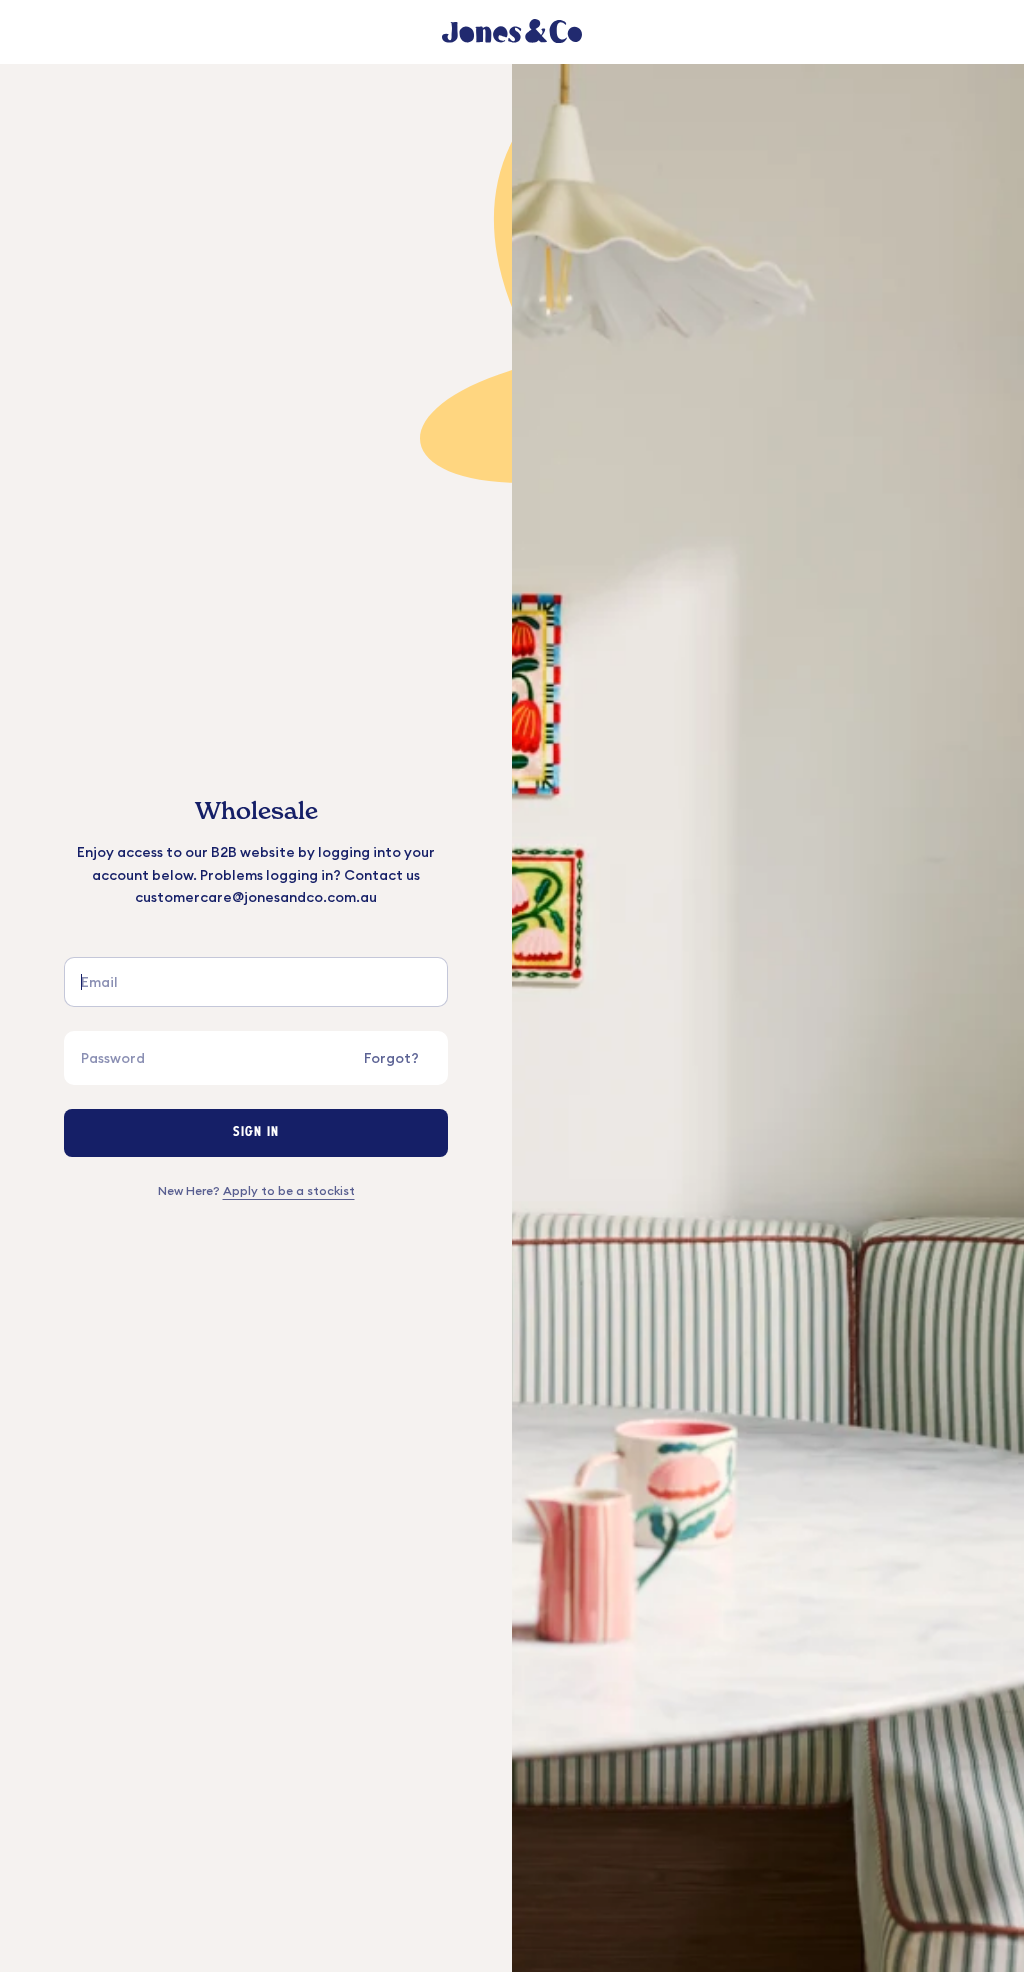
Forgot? (391, 1058)
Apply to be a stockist (289, 1190)
